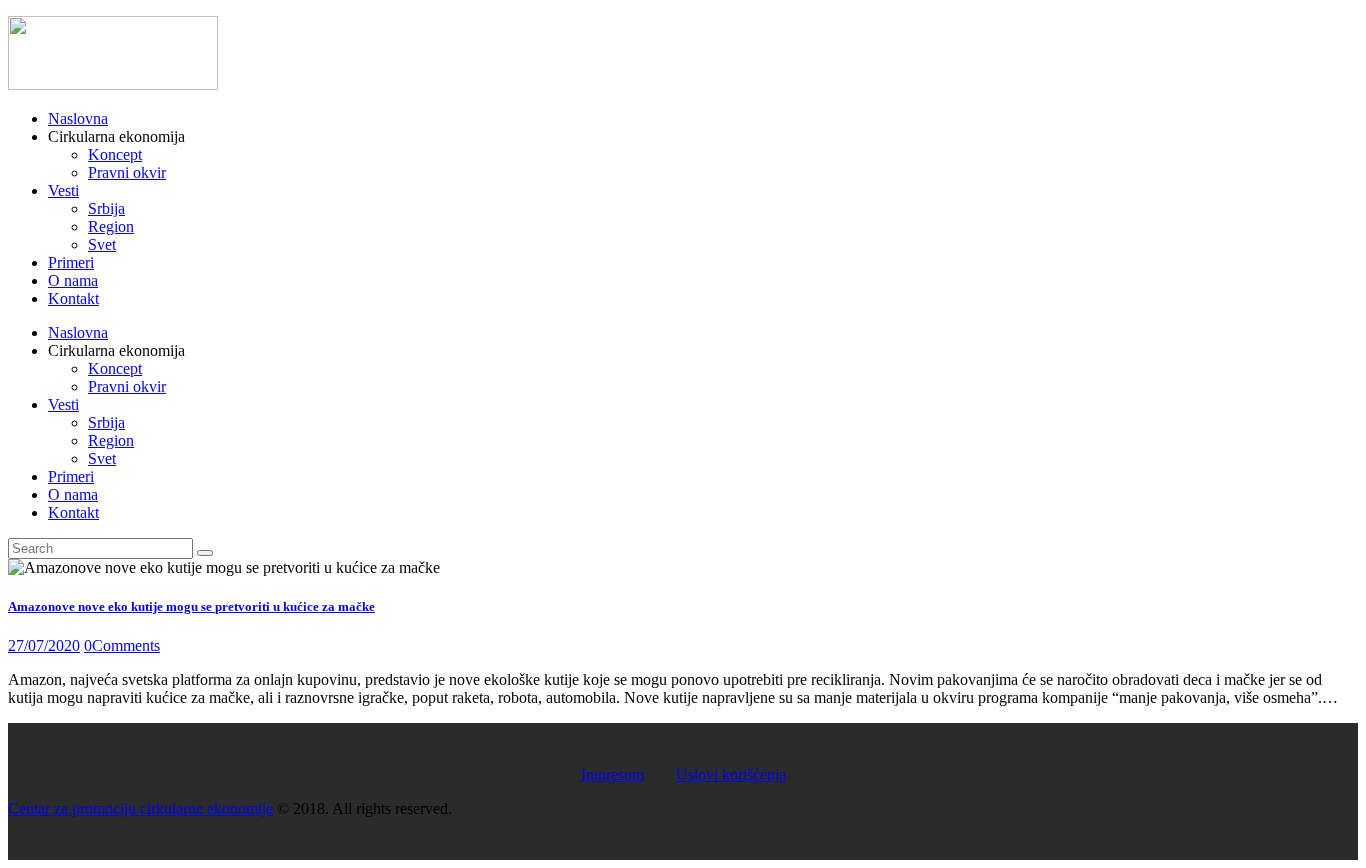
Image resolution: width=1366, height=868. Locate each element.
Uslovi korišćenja (731, 774)
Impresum (612, 774)
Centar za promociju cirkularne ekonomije (140, 808)
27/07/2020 (44, 645)
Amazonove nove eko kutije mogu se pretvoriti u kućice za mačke (191, 606)
